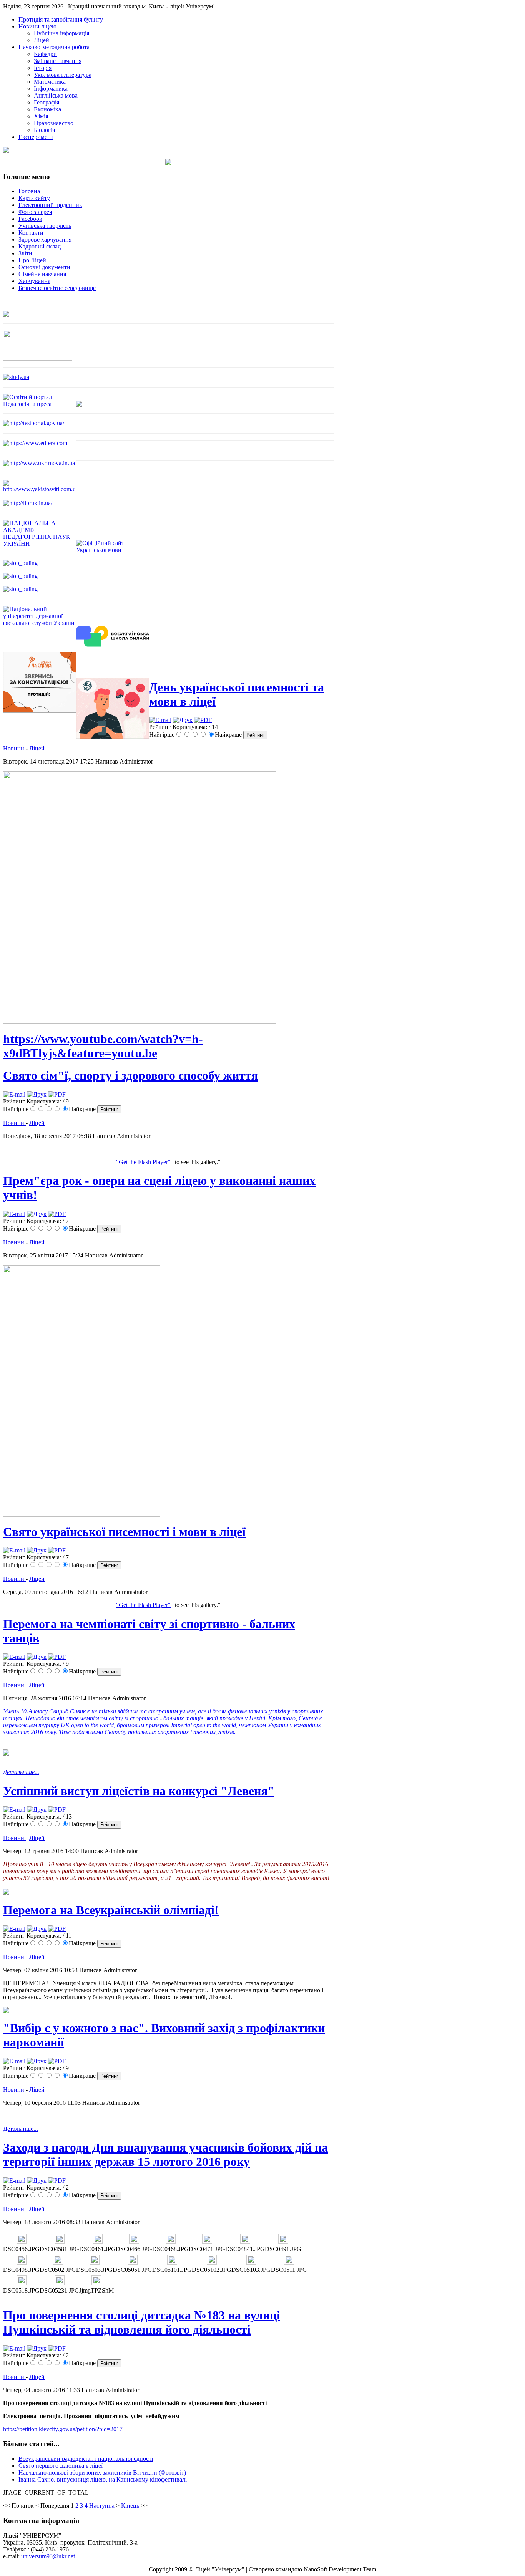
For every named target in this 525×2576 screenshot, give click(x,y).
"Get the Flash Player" (143, 1162)
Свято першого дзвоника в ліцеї (61, 2466)
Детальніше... (21, 1772)
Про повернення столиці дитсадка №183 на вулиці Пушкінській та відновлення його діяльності (142, 2322)
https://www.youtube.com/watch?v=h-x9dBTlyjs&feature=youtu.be (103, 1046)
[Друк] (183, 720)
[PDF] (203, 720)
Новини (14, 748)
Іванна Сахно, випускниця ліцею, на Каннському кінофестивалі (103, 2479)
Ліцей (37, 748)
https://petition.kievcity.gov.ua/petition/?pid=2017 (63, 2429)
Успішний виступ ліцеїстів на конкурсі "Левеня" (139, 1791)
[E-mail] (160, 720)
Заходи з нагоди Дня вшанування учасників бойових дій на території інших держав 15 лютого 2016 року (165, 2154)
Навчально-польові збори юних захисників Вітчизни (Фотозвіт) (102, 2472)
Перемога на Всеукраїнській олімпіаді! (111, 1910)
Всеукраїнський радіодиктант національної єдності (86, 2459)
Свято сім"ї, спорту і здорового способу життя (130, 1075)
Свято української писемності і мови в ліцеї (124, 1532)
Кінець (130, 2506)
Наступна (102, 2506)
